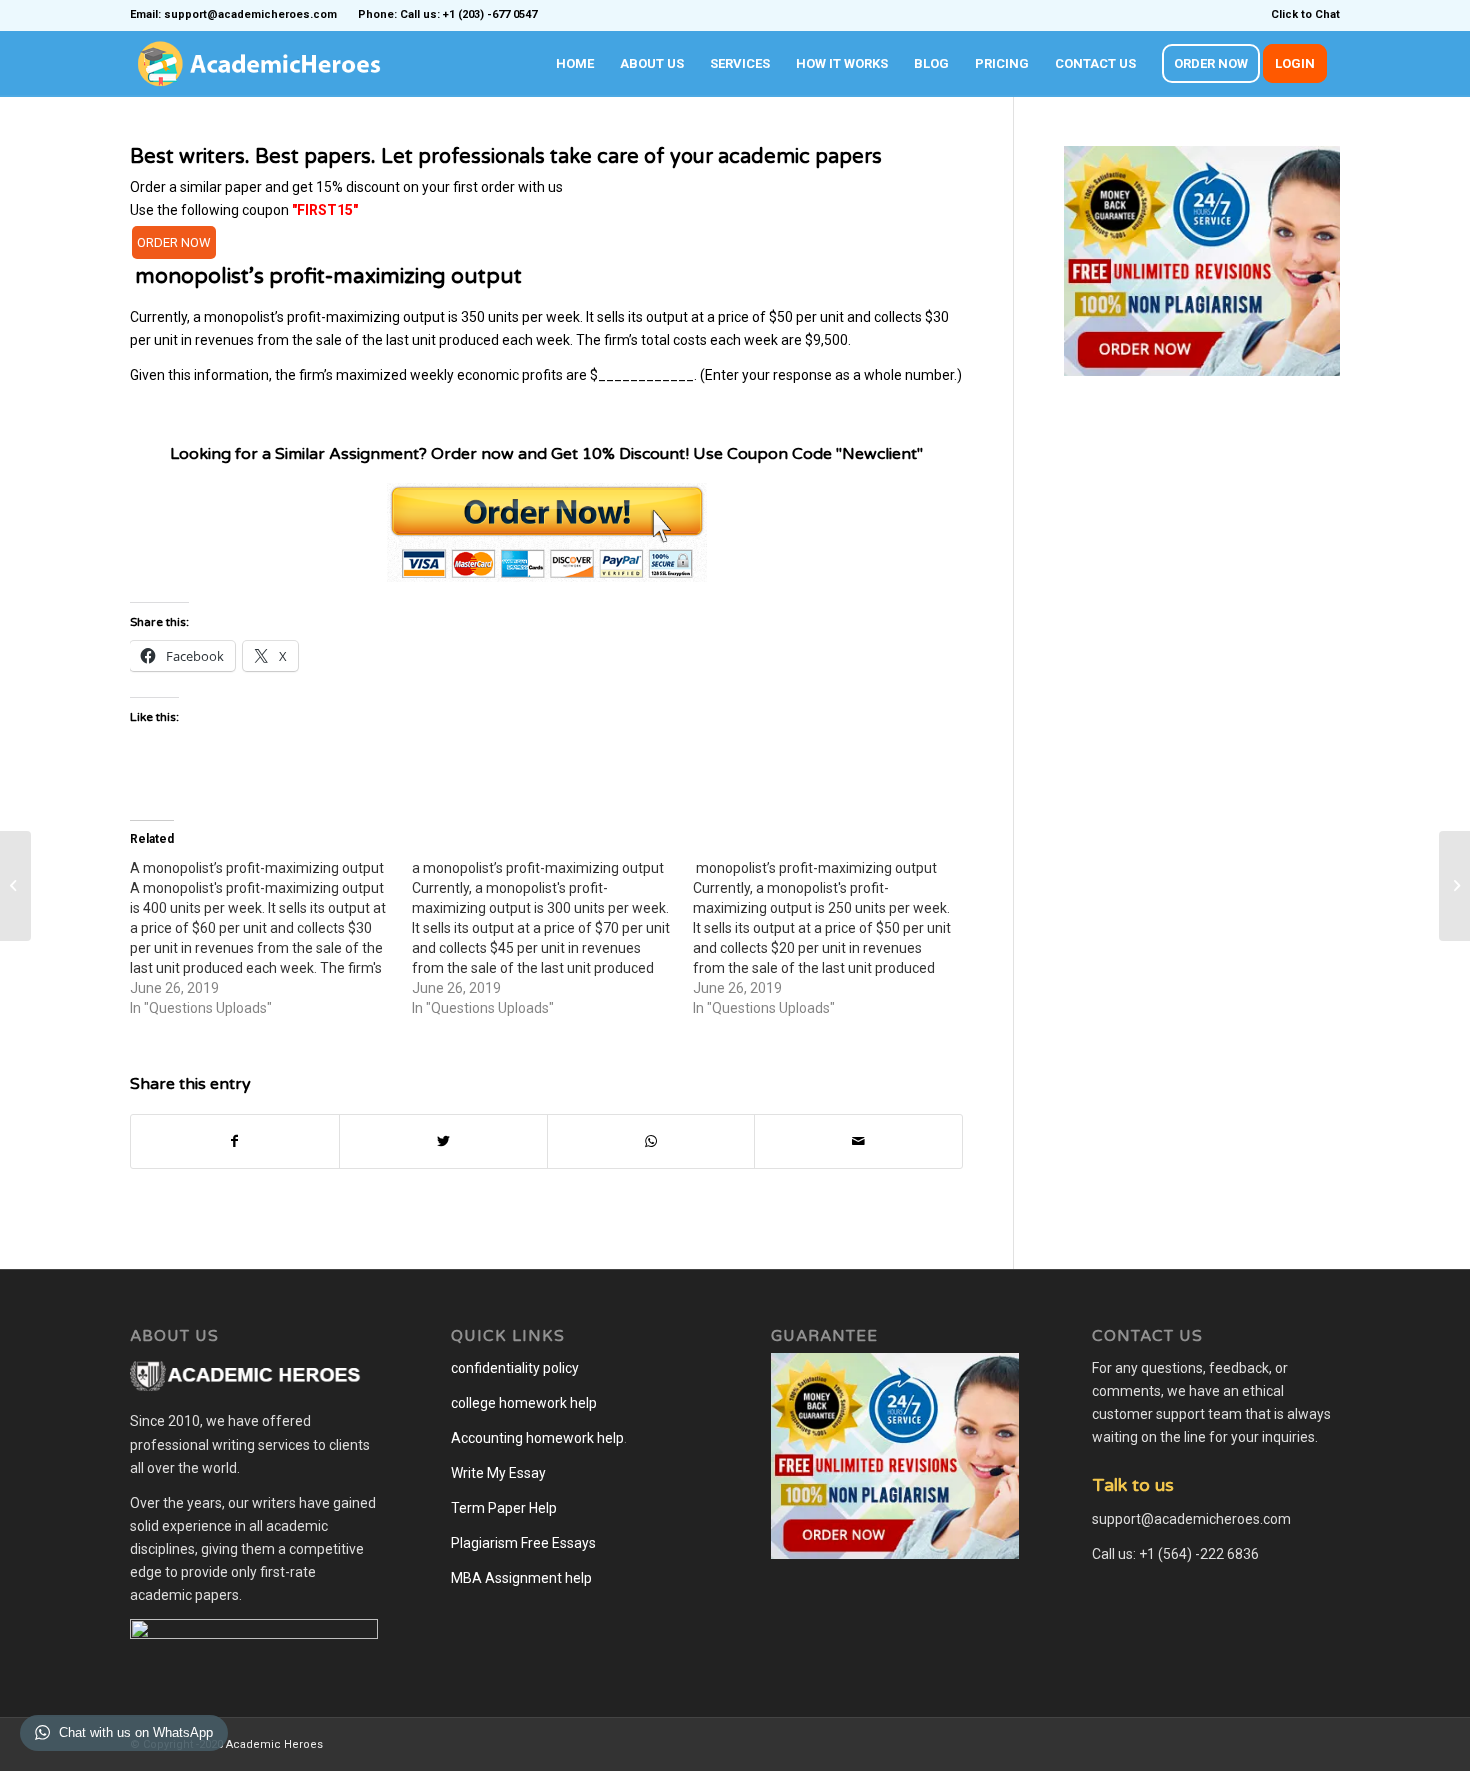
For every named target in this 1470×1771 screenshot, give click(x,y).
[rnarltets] (15, 886)
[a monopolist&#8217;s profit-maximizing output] (553, 938)
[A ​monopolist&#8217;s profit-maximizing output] (271, 938)
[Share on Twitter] (443, 1141)
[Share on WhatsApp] (651, 1141)
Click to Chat (1305, 14)
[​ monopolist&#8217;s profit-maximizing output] (834, 938)
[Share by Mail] (858, 1141)
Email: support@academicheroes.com (233, 14)
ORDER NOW (174, 242)
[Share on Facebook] (235, 1141)
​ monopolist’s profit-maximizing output (326, 276)
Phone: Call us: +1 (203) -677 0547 (447, 14)
